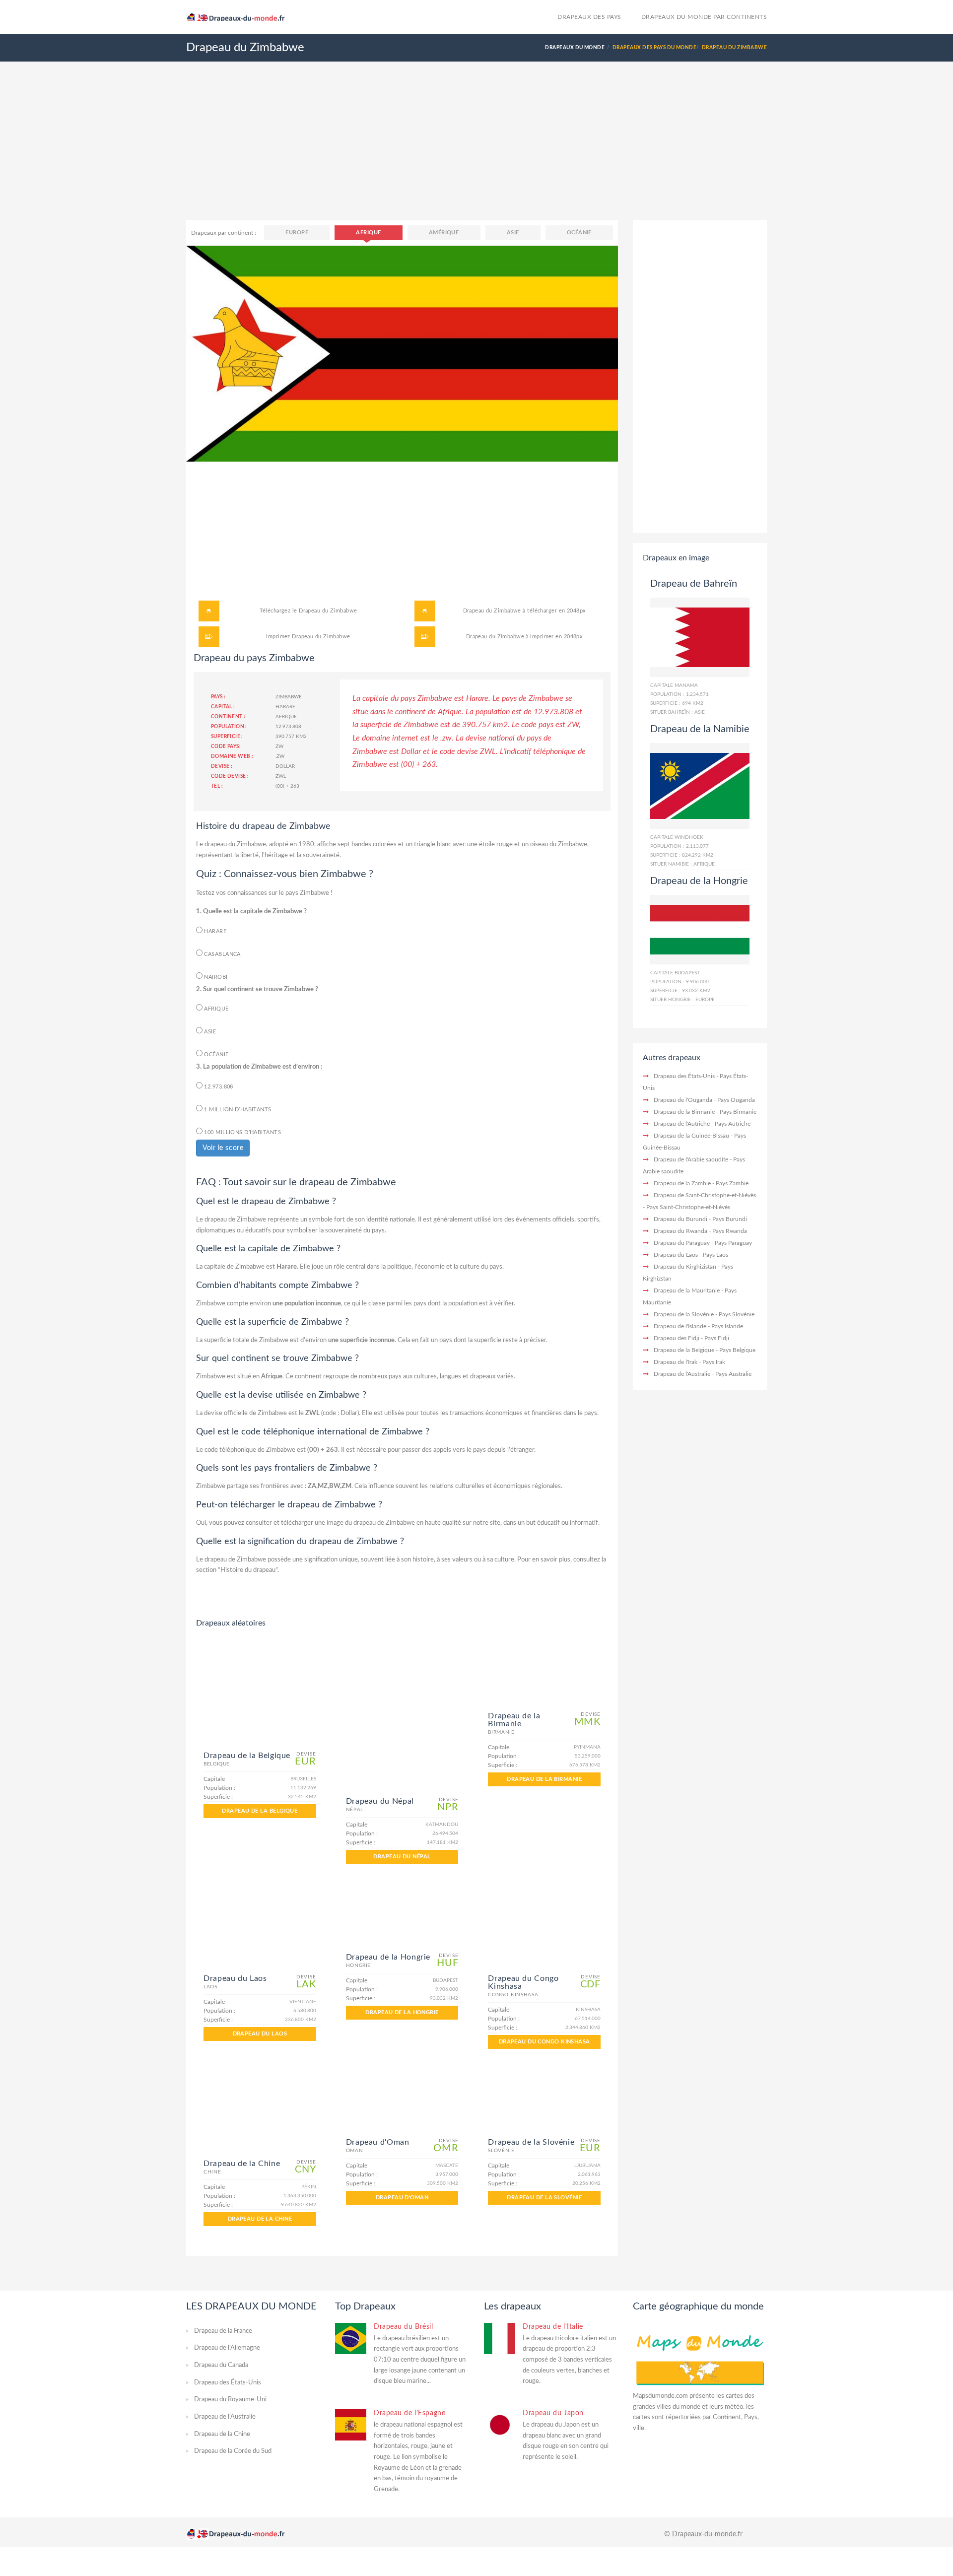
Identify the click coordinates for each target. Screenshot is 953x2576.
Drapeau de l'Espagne (409, 2413)
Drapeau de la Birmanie (544, 1779)
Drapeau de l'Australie (682, 1374)
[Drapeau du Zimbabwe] (402, 353)
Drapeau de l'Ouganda (683, 1100)
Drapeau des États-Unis (684, 1076)
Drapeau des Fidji (677, 1338)
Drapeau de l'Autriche (682, 1124)
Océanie (579, 233)
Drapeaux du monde (575, 48)
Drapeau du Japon (553, 2413)
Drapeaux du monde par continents (704, 17)
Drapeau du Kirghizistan (685, 1267)
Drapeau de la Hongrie (402, 2012)
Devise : (222, 766)
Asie (513, 233)
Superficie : (227, 737)
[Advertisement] (476, 151)
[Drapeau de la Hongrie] (700, 929)
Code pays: (226, 746)
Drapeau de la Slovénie (544, 2198)
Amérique (444, 233)
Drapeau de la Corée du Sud (233, 2451)
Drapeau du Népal (402, 1857)
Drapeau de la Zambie (682, 1183)
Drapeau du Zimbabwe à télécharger (510, 611)
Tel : (217, 786)
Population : (229, 727)
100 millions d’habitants (242, 1132)
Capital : (223, 707)
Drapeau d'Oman (402, 2198)
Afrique (368, 233)
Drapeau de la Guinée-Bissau (691, 1136)
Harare (214, 931)
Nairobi (215, 977)
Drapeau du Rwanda (681, 1231)
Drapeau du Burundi (681, 1219)
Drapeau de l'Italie (553, 2327)
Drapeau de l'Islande (680, 1326)
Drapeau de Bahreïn (694, 584)
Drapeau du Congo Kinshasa (545, 2042)
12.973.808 (218, 1087)
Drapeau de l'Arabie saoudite (691, 1159)
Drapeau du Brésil (404, 2327)
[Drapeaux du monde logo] (240, 16)
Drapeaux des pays (589, 17)
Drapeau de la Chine (260, 2219)
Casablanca (222, 954)
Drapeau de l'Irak (676, 1362)
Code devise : (230, 776)
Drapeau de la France (223, 2331)
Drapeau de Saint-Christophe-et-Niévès (705, 1195)
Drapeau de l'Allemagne (227, 2348)
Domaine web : (232, 756)
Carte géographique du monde (698, 2306)
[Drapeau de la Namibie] (700, 786)
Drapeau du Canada (221, 2365)
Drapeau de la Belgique (260, 1811)
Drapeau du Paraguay (682, 1243)
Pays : (218, 697)
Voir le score (223, 1148)
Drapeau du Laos (260, 2034)
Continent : (228, 717)
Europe (297, 233)
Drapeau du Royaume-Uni (230, 2400)
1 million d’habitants (237, 1110)
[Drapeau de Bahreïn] (700, 637)
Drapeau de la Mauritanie (687, 1290)
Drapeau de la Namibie (700, 729)
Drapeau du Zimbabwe (328, 611)
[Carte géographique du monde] (700, 2356)
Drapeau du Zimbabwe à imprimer (510, 637)
